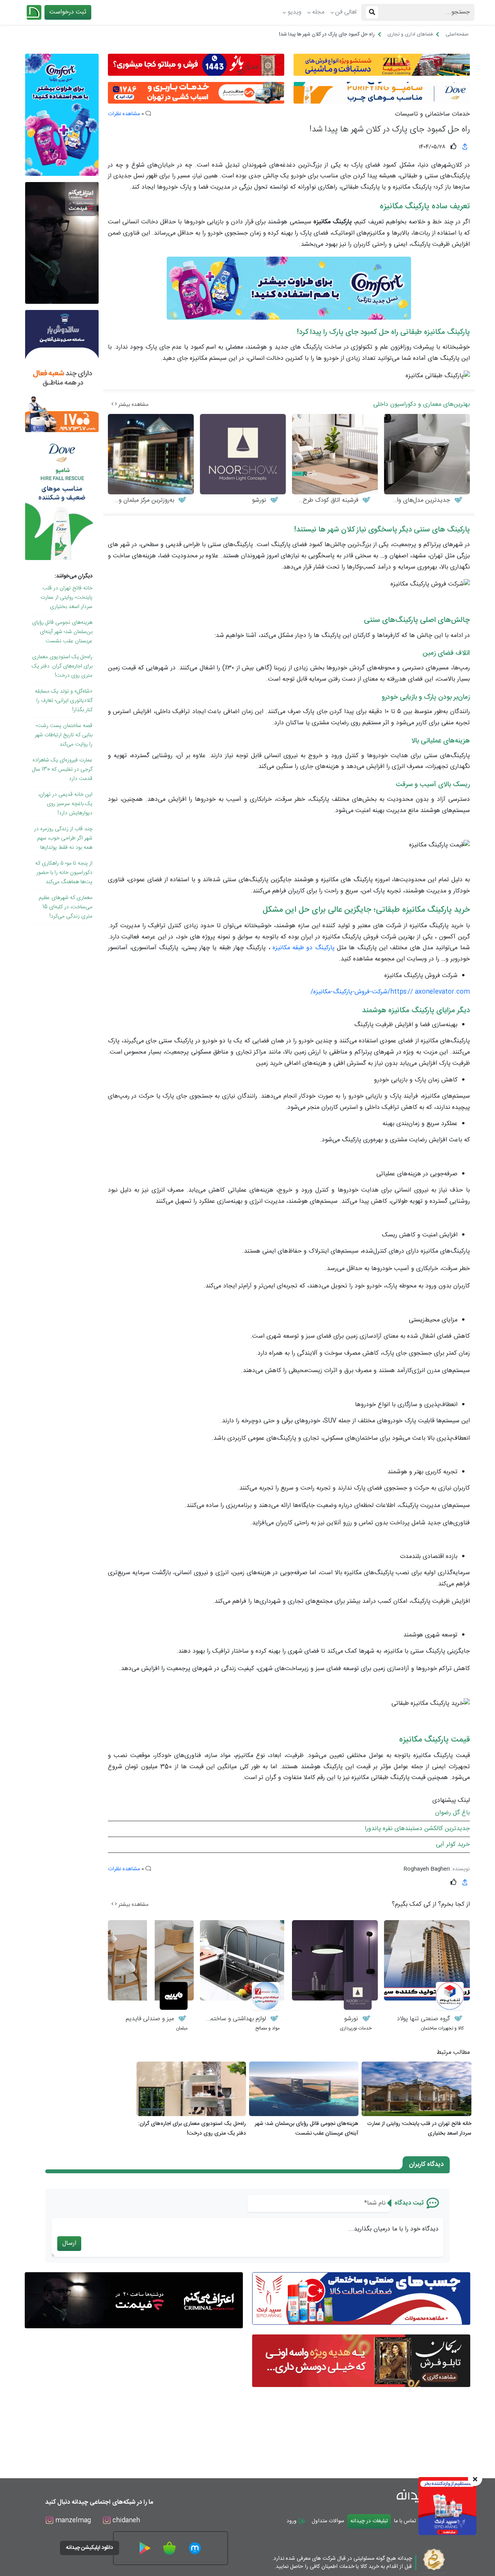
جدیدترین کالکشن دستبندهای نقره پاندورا (417, 1829)
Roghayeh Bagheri (427, 1869)
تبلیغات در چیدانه (369, 2521)
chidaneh (125, 2521)
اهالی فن (346, 12)
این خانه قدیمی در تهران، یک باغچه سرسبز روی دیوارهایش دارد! (65, 804)
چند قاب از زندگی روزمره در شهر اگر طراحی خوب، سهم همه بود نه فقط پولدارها (63, 838)
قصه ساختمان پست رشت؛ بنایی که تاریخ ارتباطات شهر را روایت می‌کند (64, 735)
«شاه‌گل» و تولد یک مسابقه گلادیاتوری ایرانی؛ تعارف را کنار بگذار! (64, 701)
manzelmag (72, 2521)
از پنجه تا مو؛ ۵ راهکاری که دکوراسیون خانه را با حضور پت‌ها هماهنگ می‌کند (64, 873)
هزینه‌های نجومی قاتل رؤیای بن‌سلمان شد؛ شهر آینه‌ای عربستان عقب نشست (62, 632)
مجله (318, 12)
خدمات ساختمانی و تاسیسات (432, 114)
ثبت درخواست (68, 12)
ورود (292, 2521)
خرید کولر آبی (453, 1845)
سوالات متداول (328, 2521)
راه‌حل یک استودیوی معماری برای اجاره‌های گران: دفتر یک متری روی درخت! (62, 666)
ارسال (69, 2243)
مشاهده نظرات (124, 114)
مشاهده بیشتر (133, 405)
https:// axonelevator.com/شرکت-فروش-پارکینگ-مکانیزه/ (390, 992)
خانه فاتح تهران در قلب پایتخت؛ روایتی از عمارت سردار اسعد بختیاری (67, 598)
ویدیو (294, 12)
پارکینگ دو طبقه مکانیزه (304, 948)
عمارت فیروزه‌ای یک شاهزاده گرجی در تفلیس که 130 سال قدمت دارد (62, 770)
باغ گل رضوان (452, 1813)
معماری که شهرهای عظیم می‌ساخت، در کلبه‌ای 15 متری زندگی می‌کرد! (66, 907)
